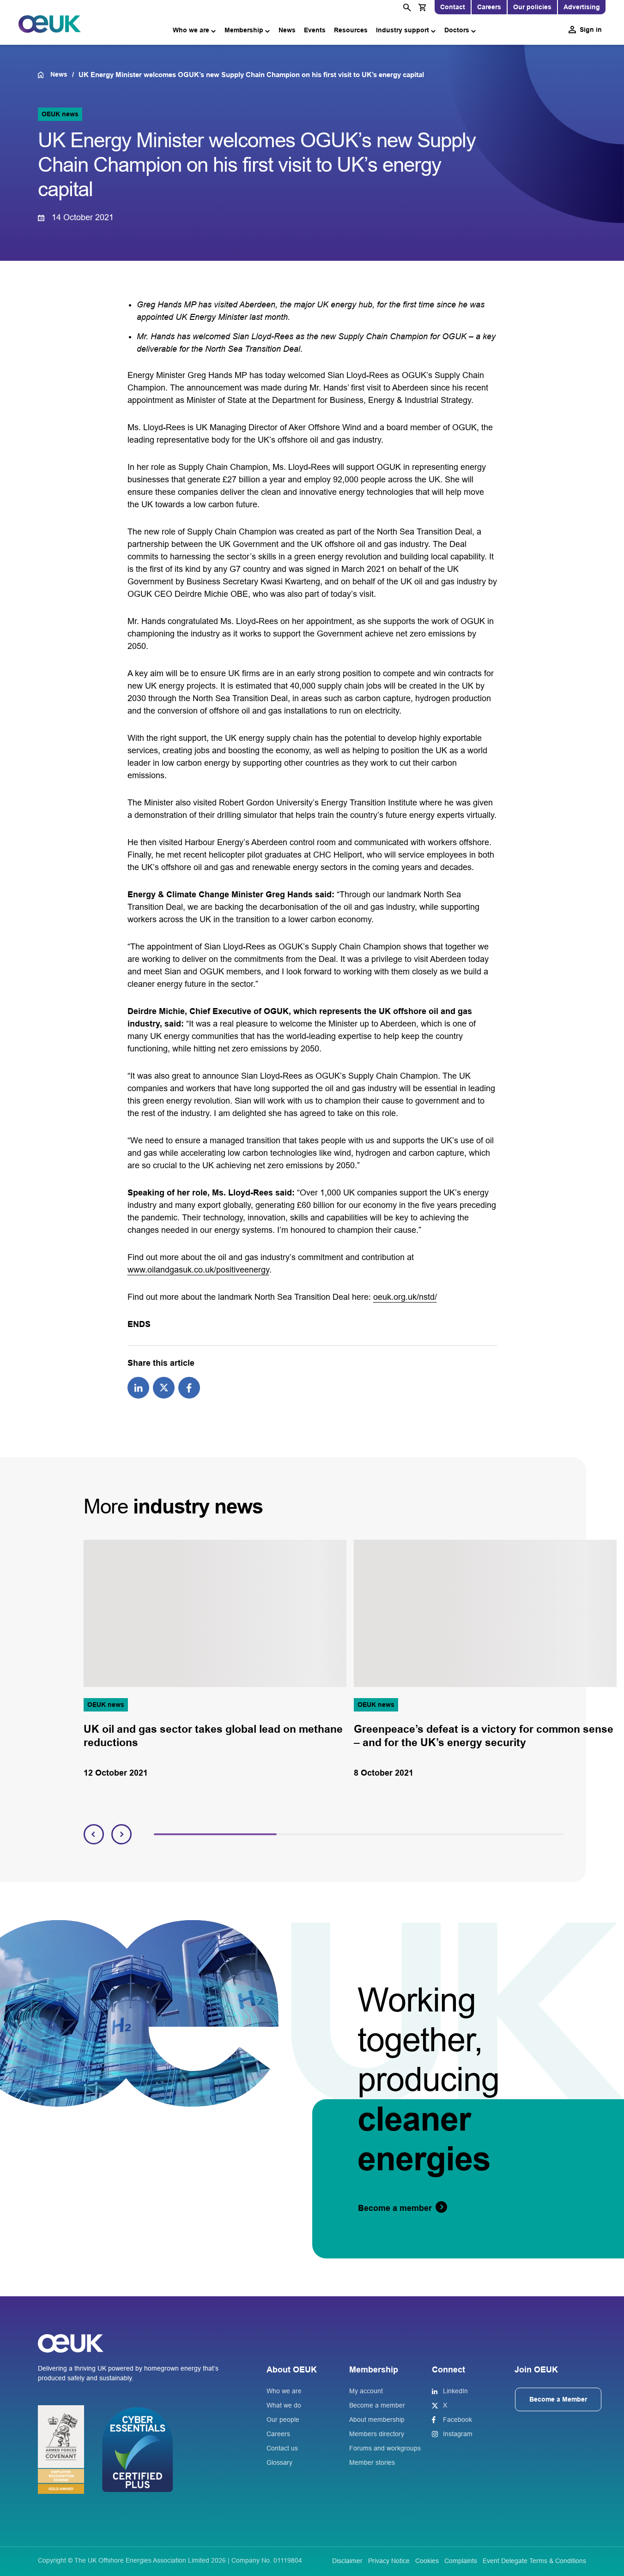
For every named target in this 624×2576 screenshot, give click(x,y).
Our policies (532, 7)
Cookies (427, 2561)
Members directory (377, 2434)
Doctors (457, 30)
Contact (453, 7)
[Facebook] (189, 1387)
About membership (377, 2420)
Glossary (279, 2462)
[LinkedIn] (138, 1387)
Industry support (403, 30)
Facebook (457, 2420)
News (287, 30)
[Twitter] (164, 1387)
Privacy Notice (389, 2561)
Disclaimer (347, 2561)
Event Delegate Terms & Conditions (534, 2561)
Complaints (461, 2561)
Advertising (582, 7)
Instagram (458, 2434)
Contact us (282, 2448)
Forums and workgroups (385, 2448)
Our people (283, 2420)
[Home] (44, 75)
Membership (244, 30)
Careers (489, 7)
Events (315, 30)
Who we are (191, 30)
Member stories (372, 2462)
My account (366, 2391)
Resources (351, 30)
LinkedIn (455, 2391)
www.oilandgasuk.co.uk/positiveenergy (198, 1270)
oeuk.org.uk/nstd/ (405, 1297)
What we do (284, 2405)
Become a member (377, 2405)
